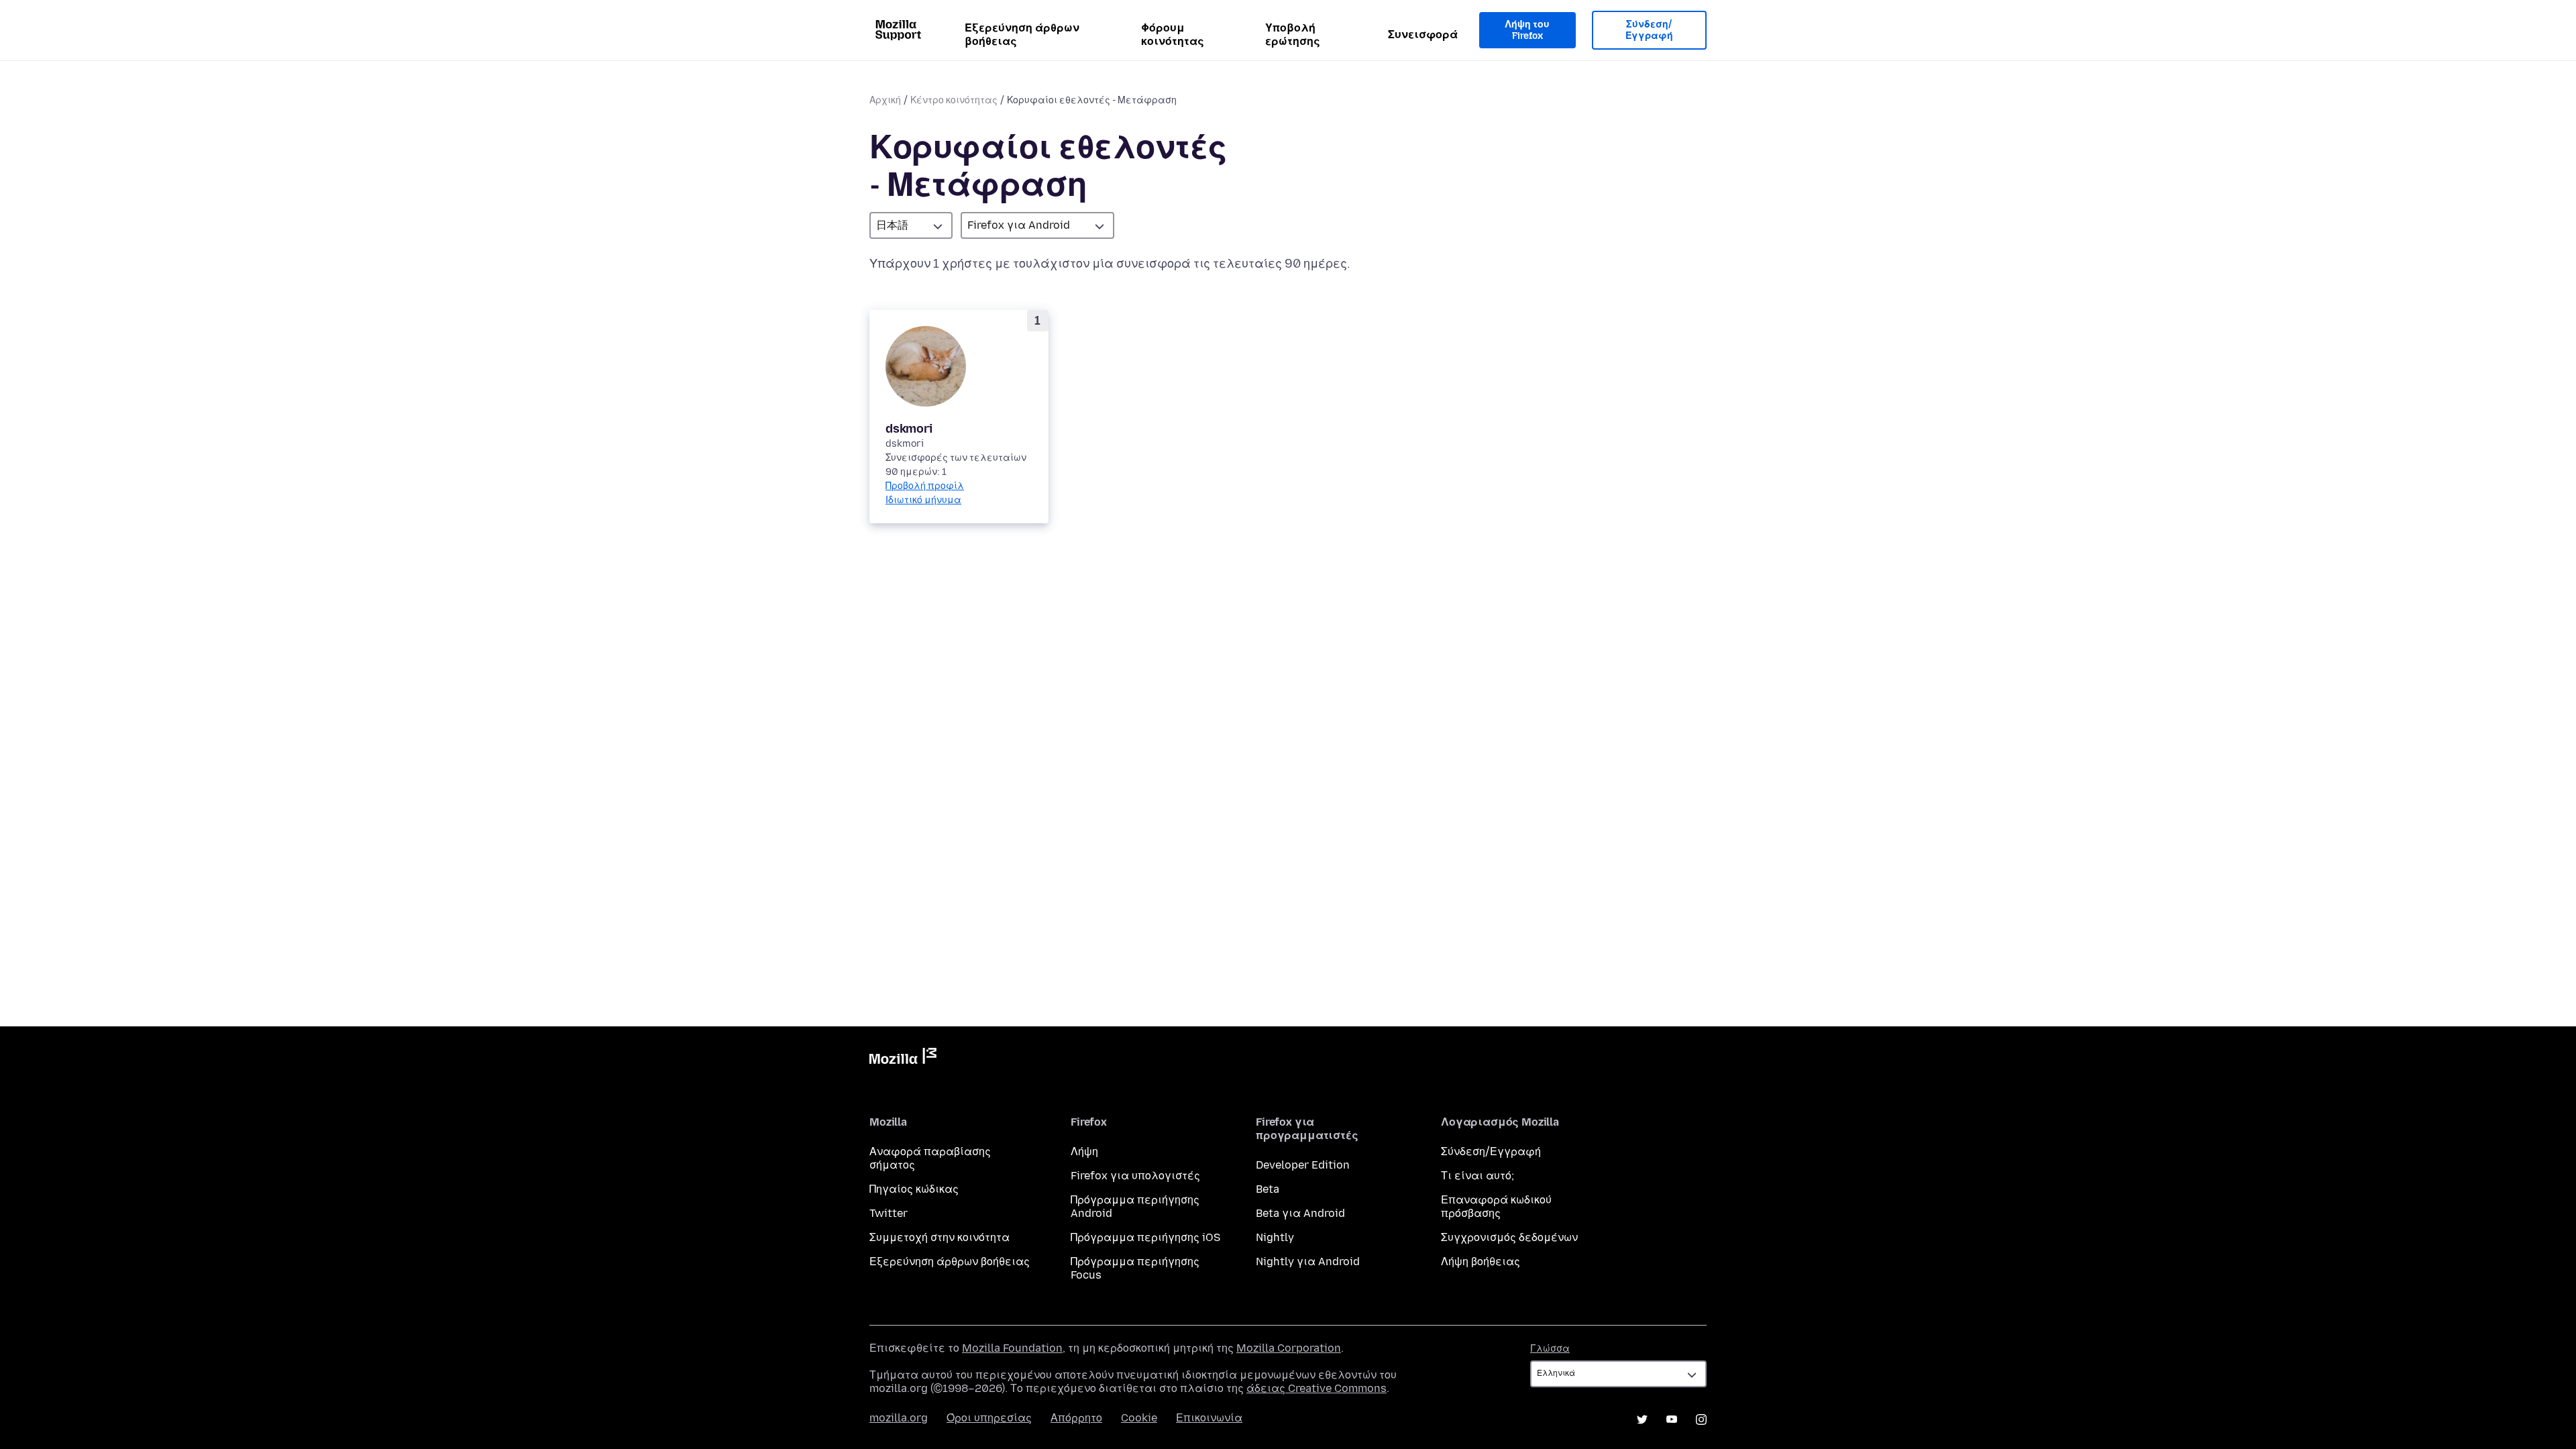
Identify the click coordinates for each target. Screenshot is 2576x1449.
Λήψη (1084, 1151)
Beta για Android (1300, 1213)
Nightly (1275, 1237)
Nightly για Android (1308, 1262)
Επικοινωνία (1209, 1418)
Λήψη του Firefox (1527, 31)
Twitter (889, 1213)
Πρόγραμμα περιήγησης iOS (1145, 1237)
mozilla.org (899, 1418)
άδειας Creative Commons (1317, 1388)
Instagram (1701, 1419)
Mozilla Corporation (1289, 1348)
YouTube (1672, 1419)
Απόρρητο (1076, 1418)
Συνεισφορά (1423, 35)
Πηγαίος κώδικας (914, 1189)
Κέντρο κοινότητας (954, 100)
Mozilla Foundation (1012, 1348)
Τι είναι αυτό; (1478, 1176)
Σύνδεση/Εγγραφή (1649, 31)
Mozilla (903, 1059)
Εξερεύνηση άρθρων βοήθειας (1022, 35)
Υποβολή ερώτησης (1293, 35)
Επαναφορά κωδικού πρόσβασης (1496, 1206)
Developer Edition (1303, 1165)
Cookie (1139, 1418)
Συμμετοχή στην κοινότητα (940, 1237)
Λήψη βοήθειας (1481, 1262)
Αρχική (885, 100)
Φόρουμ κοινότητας (1173, 35)
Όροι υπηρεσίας (989, 1418)
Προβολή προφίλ (925, 486)
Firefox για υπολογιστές (1135, 1176)
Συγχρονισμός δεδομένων (1509, 1237)
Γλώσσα (1550, 1349)
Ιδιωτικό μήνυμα (923, 500)
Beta (1268, 1189)
